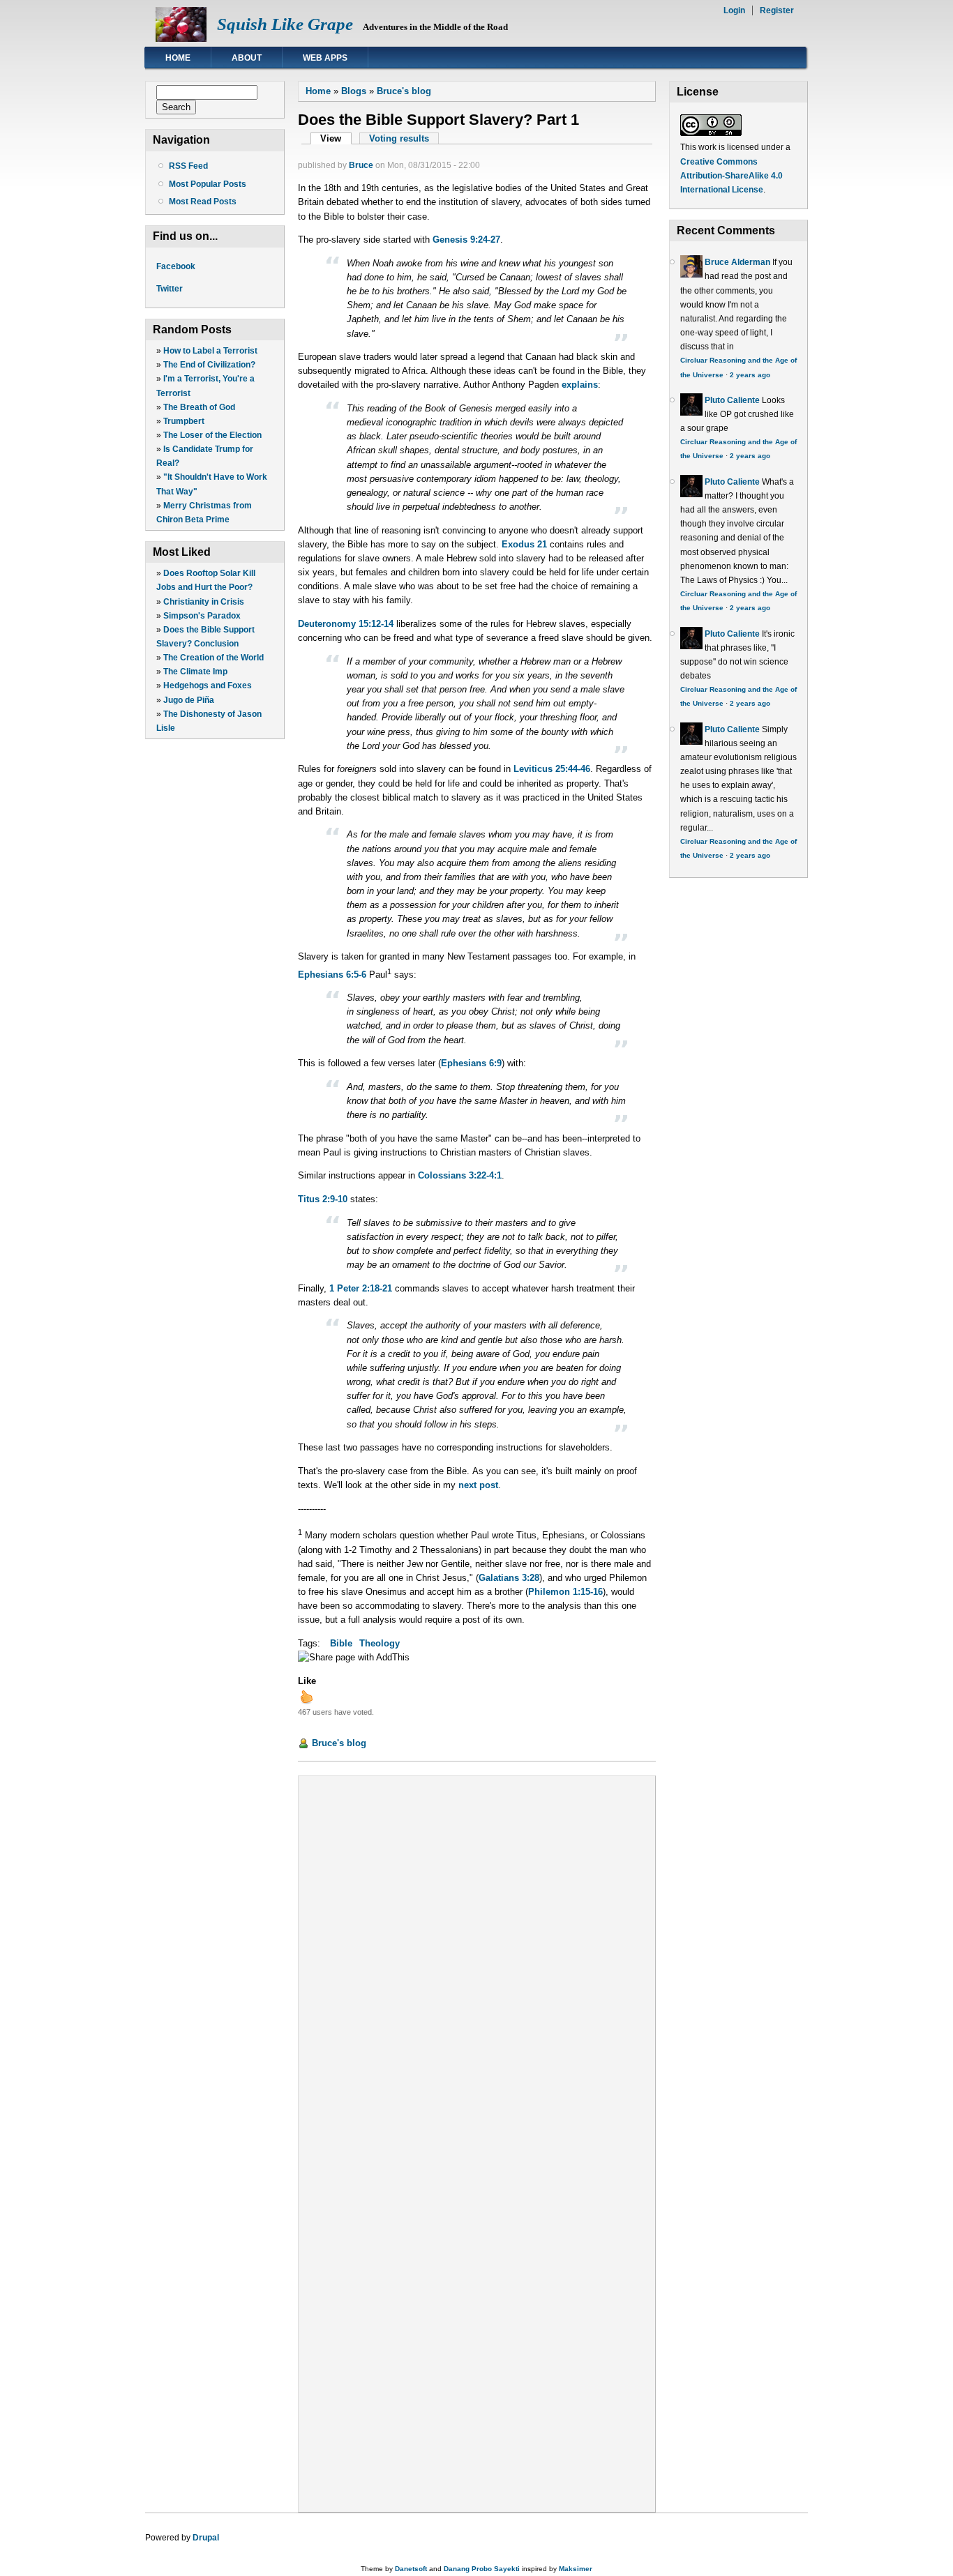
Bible (341, 1643)
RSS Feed (188, 166)
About (247, 58)
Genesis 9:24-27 (466, 240)
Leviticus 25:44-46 (552, 769)
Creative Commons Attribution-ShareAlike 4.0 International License (731, 176)
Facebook (176, 266)
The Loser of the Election (212, 435)
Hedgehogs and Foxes (208, 685)
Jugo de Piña (189, 700)
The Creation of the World (213, 658)
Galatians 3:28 (509, 1578)
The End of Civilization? (209, 365)
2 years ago (750, 375)
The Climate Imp (195, 672)
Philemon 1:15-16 (565, 1592)
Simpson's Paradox (202, 616)
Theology (380, 1643)
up (306, 1697)
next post (478, 1485)
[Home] (181, 39)
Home (178, 58)
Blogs (354, 91)
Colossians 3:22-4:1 (460, 1175)
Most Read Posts (203, 202)
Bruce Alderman (737, 262)
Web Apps (325, 58)
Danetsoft (411, 2569)
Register (777, 10)
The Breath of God (199, 407)
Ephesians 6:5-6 (332, 975)
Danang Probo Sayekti (482, 2569)
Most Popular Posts (208, 184)
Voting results (399, 138)
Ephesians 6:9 (471, 1063)
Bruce (361, 165)
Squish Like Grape (285, 24)
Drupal (206, 2538)
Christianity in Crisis (204, 602)
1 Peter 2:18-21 (361, 1288)
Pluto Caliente (732, 400)
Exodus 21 (524, 544)
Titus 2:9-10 (323, 1199)
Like (307, 1681)
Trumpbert (184, 421)
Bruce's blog (404, 91)
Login (734, 10)
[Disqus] (477, 1961)
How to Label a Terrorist (210, 351)
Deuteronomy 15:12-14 (346, 624)
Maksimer (576, 2569)
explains (580, 385)
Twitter (170, 289)
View (336, 138)
